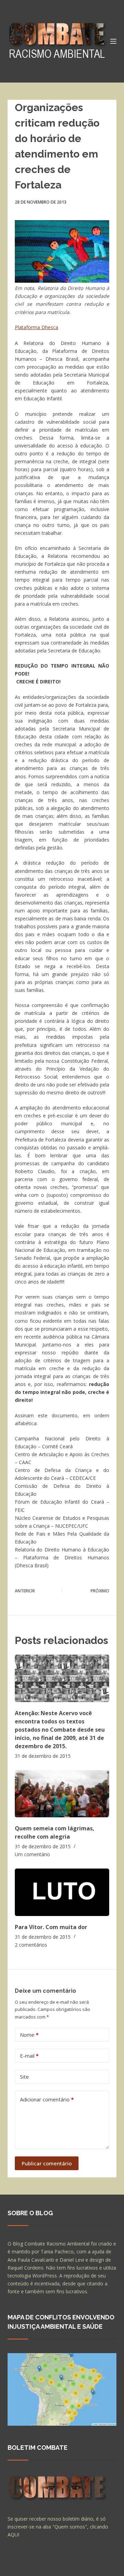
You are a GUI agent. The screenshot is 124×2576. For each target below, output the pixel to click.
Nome (29, 2035)
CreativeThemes (27, 2567)
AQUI (13, 2535)
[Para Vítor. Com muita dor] (62, 1892)
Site (24, 2077)
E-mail (29, 2056)
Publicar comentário (47, 2163)
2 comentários (31, 1945)
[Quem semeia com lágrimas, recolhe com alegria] (62, 1794)
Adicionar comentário (47, 2099)
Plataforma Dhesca (37, 327)
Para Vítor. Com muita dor (51, 1927)
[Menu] (113, 41)
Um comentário (32, 1854)
